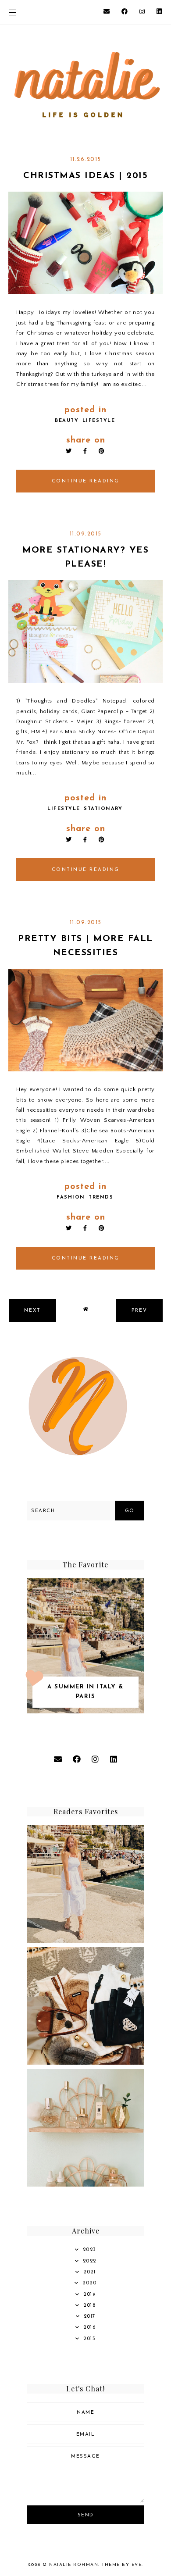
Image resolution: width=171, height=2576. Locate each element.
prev (139, 1311)
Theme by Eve (122, 2565)
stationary (103, 809)
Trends (101, 1197)
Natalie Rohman (74, 2565)
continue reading (86, 481)
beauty (67, 421)
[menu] (12, 12)
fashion (71, 1197)
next (32, 1311)
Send (86, 2515)
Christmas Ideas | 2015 (85, 176)
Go (130, 1511)
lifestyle (99, 421)
